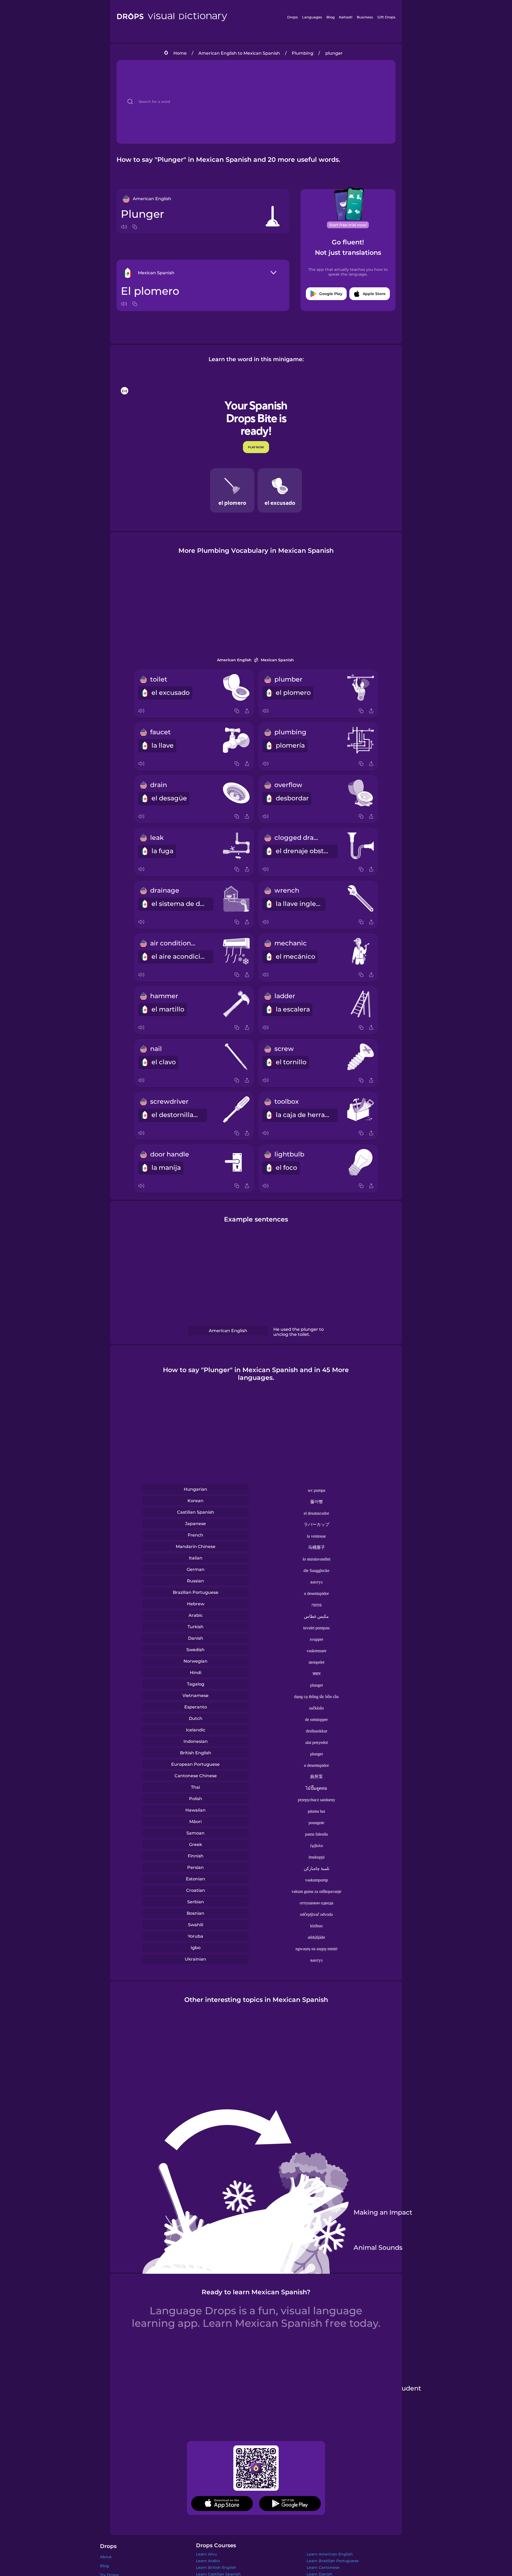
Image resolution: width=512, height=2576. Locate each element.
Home (180, 53)
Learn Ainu (206, 2554)
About (106, 2557)
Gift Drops (386, 17)
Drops (293, 17)
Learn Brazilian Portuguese (333, 2561)
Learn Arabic (208, 2561)
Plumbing (303, 53)
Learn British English (216, 2567)
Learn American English (330, 2554)
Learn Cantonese (323, 2567)
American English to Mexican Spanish (239, 53)
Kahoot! (346, 17)
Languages (312, 17)
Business (365, 17)
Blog (331, 17)
